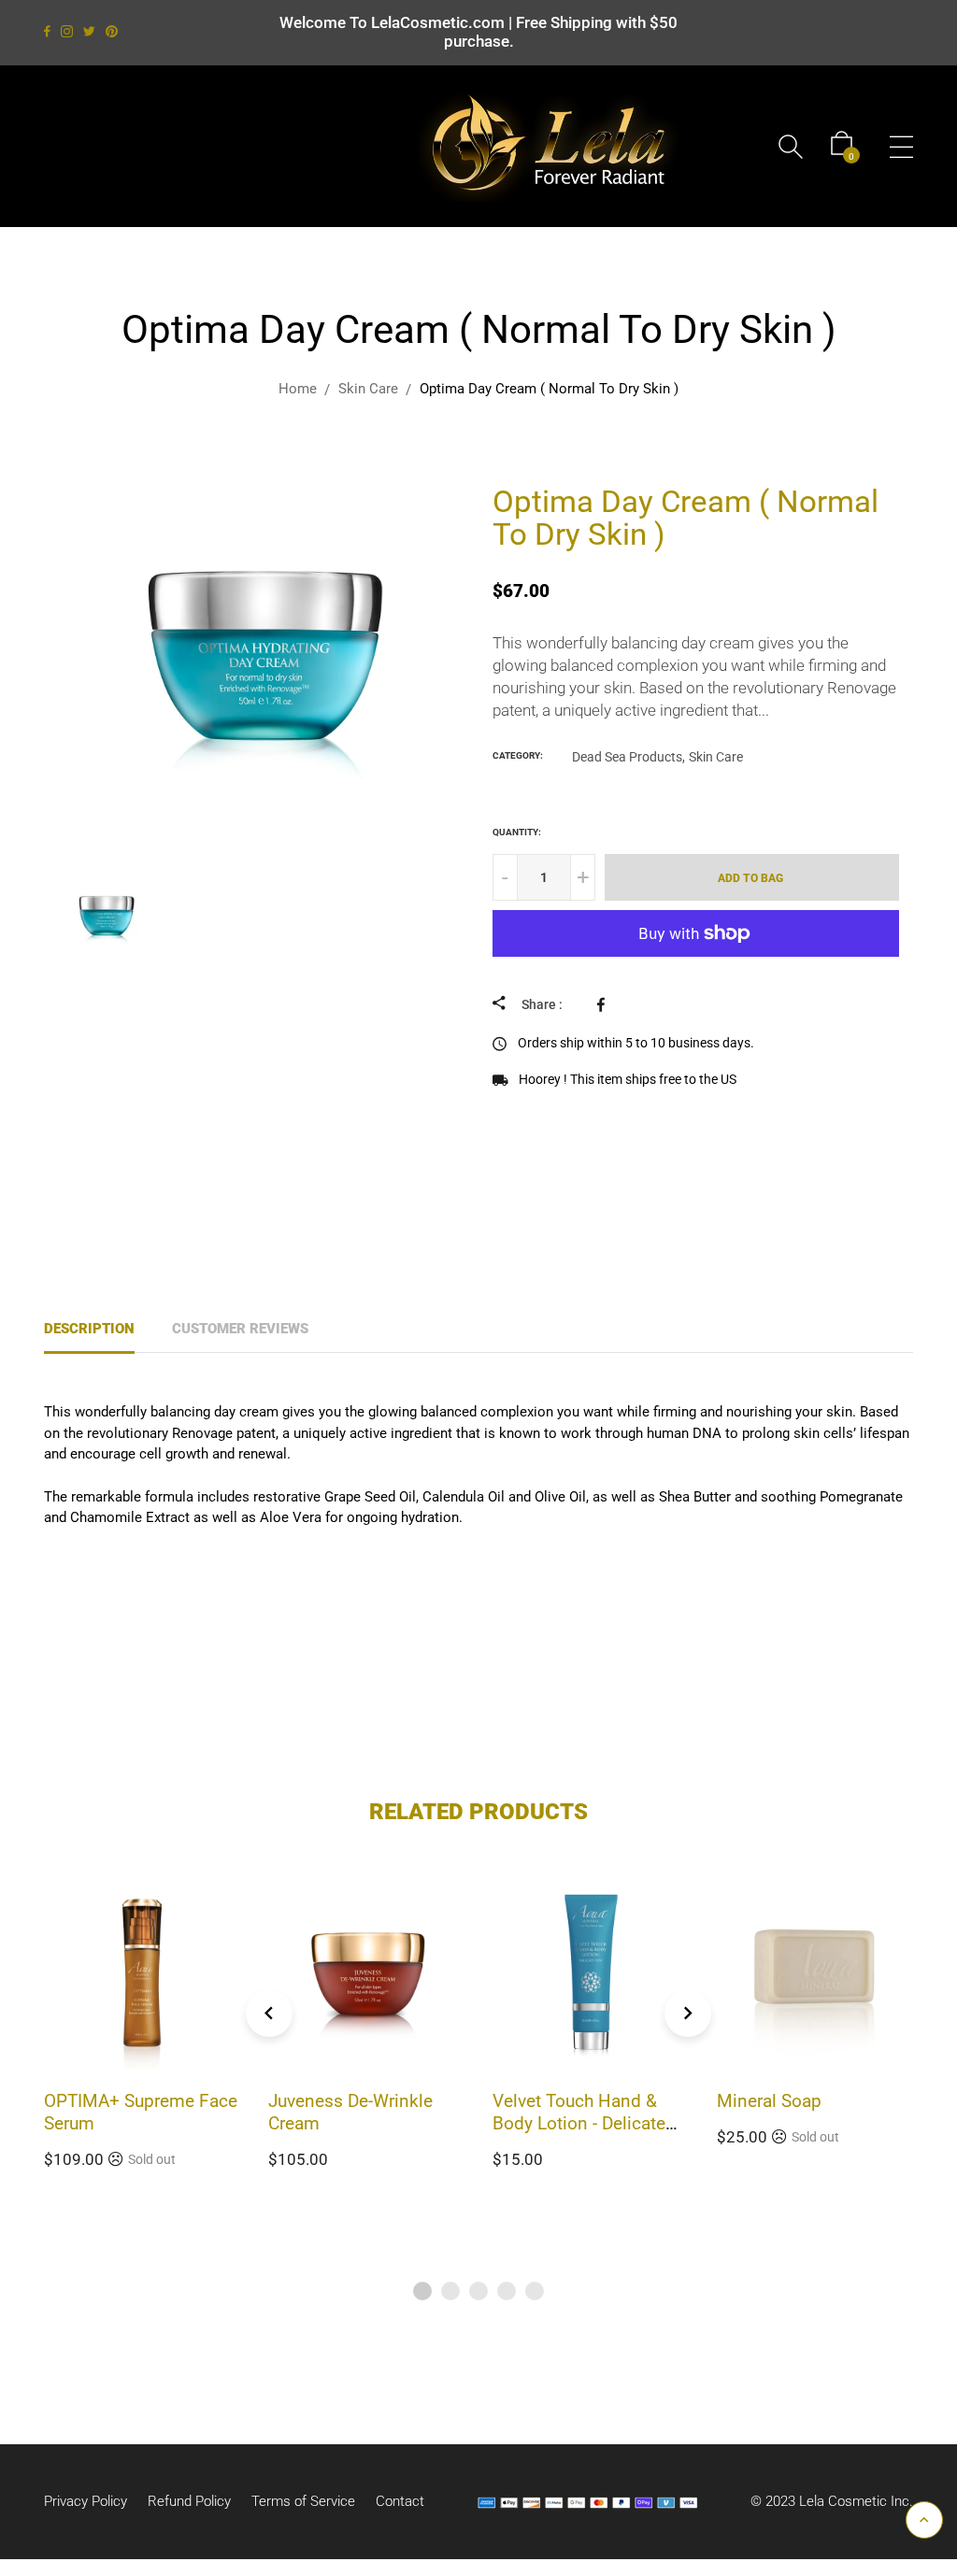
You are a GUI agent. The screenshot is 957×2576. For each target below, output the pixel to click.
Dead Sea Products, (628, 757)
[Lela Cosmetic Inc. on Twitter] (89, 32)
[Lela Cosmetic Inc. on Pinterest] (112, 32)
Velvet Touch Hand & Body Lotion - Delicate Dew (355, 2123)
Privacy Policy (86, 2501)
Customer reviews (240, 1329)
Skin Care (716, 757)
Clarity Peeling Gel (789, 2101)
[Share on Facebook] (606, 1004)
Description (89, 1329)
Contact (400, 2501)
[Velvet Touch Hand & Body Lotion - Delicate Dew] (506, 472)
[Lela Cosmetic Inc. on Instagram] (67, 32)
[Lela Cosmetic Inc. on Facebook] (47, 32)
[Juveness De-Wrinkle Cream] (460, 472)
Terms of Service (303, 2501)
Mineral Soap (545, 2101)
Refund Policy (189, 2501)
